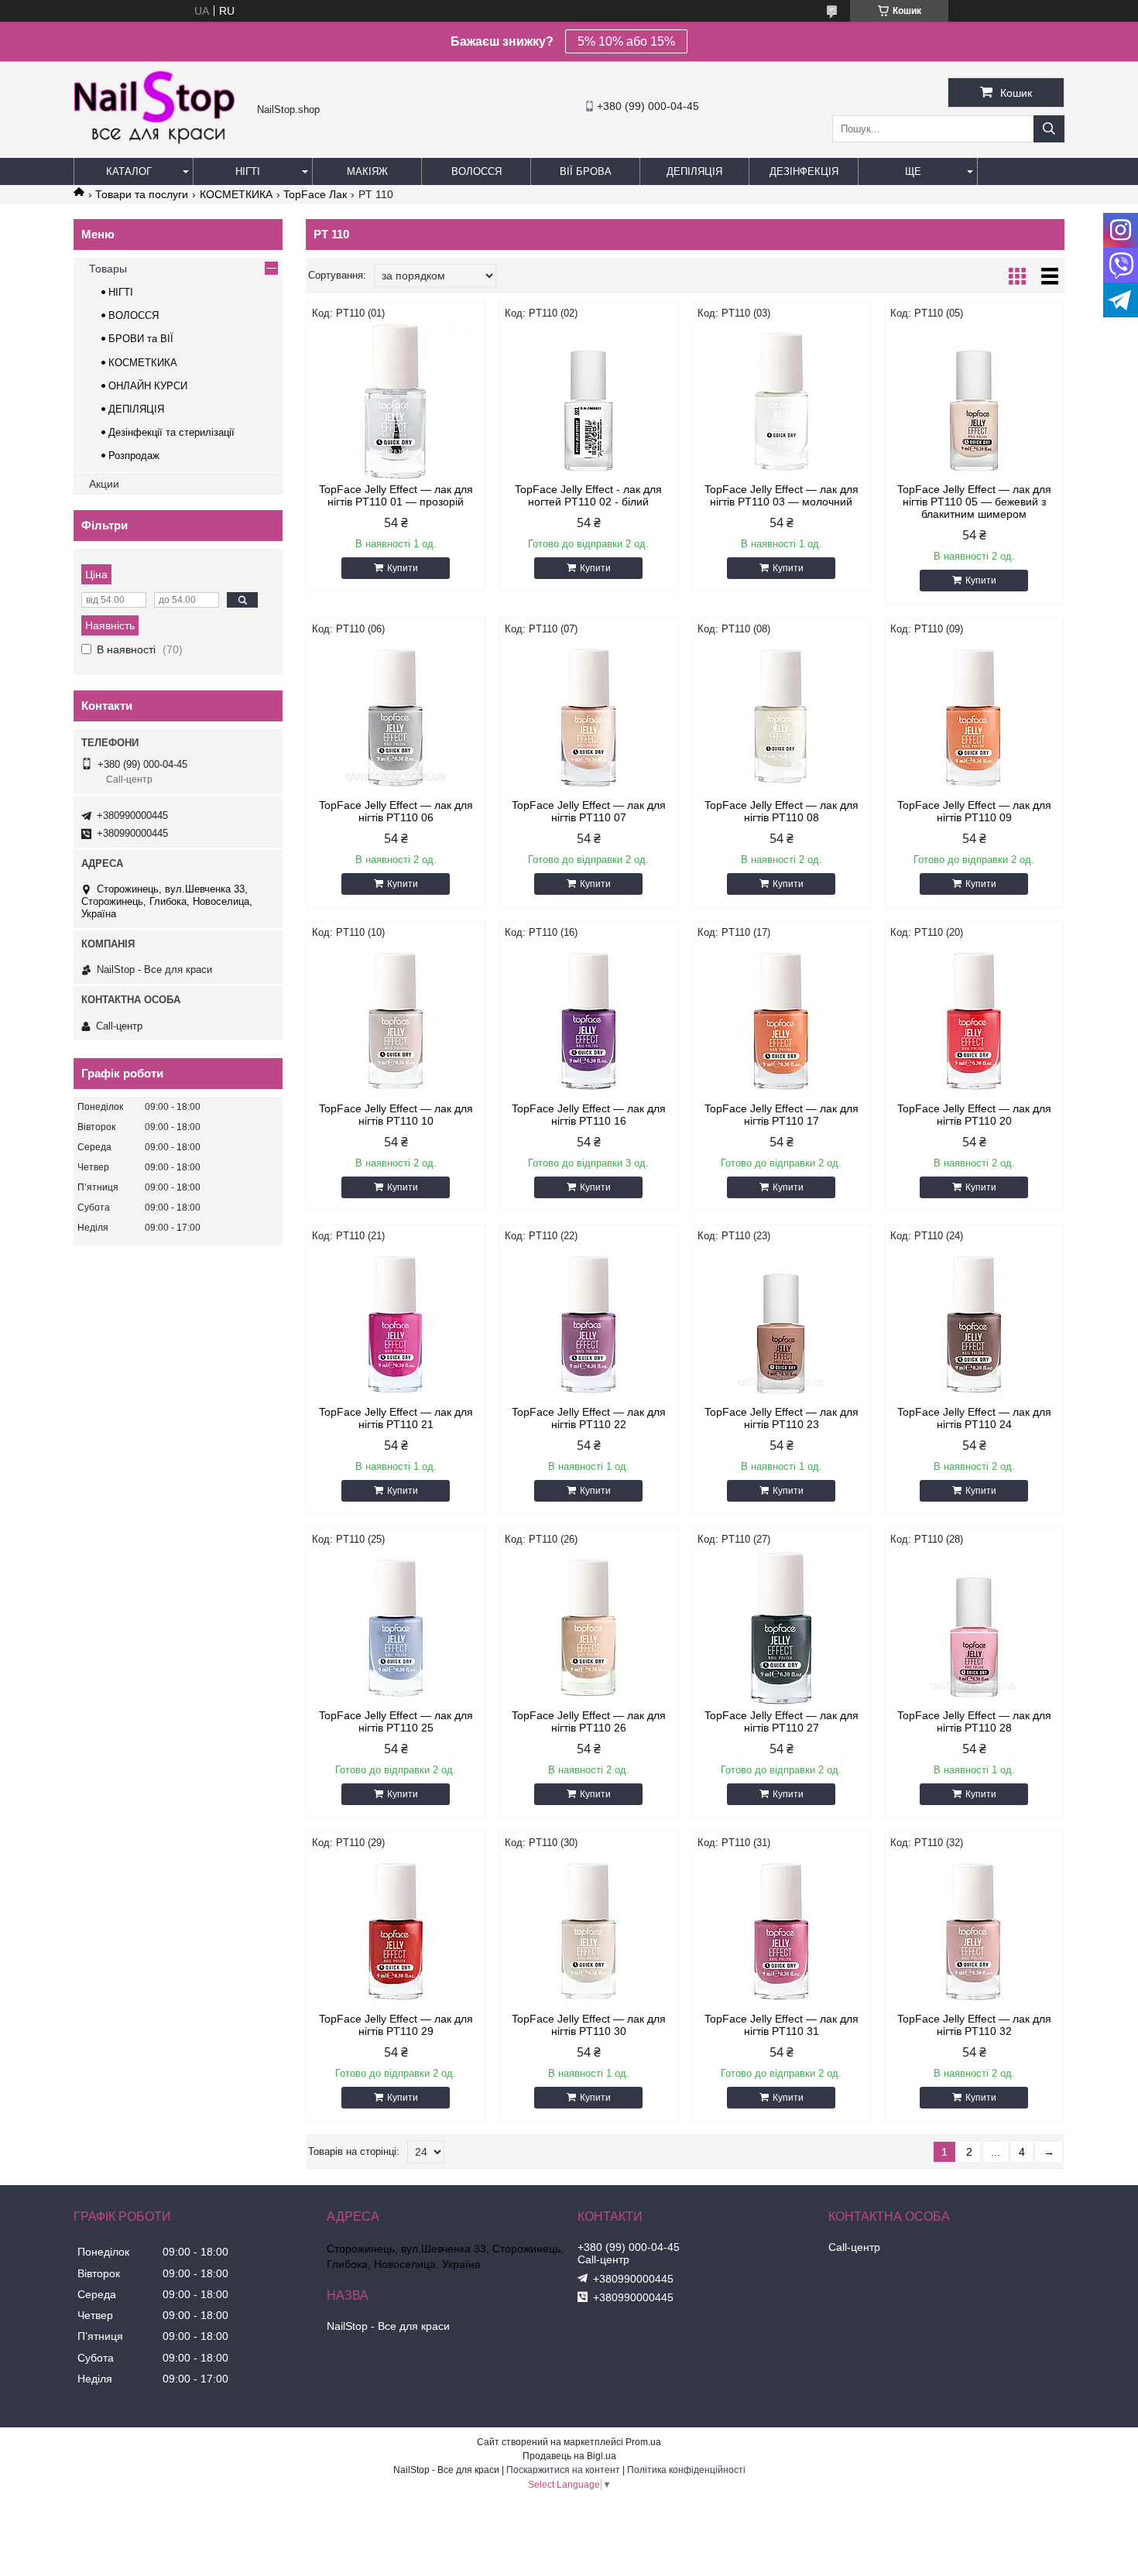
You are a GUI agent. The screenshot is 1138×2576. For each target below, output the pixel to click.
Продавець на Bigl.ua (569, 2456)
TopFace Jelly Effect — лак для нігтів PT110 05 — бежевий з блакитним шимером (974, 502)
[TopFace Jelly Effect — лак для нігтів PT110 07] (589, 718)
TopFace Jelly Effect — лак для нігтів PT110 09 (974, 811)
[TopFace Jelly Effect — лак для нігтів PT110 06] (396, 718)
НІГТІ (121, 292)
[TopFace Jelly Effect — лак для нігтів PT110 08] (782, 718)
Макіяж (367, 171)
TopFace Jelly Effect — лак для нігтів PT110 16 (589, 1115)
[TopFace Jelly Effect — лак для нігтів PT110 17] (782, 1021)
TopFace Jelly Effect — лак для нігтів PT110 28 (974, 1721)
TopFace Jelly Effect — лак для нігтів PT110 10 (396, 1115)
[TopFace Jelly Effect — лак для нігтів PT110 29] (396, 1931)
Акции (104, 484)
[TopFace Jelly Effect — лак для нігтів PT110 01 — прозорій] (396, 402)
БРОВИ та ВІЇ (141, 339)
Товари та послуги (142, 194)
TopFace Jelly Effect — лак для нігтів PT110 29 (396, 2025)
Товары (108, 269)
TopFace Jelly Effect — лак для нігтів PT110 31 (782, 2025)
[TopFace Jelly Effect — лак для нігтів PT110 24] (974, 1324)
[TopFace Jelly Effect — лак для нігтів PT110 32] (974, 1931)
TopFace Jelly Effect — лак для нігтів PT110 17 (782, 1115)
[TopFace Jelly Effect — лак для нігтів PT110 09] (974, 718)
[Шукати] (1049, 129)
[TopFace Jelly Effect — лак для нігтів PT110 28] (974, 1628)
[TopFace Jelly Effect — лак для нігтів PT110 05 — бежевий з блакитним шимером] (974, 402)
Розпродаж (134, 456)
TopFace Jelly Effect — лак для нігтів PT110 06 (396, 811)
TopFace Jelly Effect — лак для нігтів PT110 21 (396, 1418)
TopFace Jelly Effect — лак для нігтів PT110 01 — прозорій (396, 495)
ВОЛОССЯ (134, 315)
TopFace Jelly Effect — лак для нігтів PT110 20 (974, 1115)
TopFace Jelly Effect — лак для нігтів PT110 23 (782, 1418)
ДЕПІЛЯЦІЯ (136, 409)
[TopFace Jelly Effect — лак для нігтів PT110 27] (782, 1628)
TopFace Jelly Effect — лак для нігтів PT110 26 (589, 1721)
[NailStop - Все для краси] (161, 142)
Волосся (476, 171)
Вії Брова (586, 171)
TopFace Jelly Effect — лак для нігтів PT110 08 (782, 811)
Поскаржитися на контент (563, 2470)
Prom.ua (643, 2442)
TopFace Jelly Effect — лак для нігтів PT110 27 (782, 1721)
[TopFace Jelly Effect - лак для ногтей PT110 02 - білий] (589, 402)
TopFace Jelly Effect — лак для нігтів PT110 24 (974, 1418)
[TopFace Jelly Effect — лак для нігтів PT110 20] (974, 1021)
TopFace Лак (315, 194)
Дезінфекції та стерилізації (171, 432)
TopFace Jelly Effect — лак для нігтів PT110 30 (589, 2025)
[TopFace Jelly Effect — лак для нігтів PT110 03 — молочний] (782, 402)
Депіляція (694, 171)
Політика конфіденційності (686, 2470)
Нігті (248, 171)
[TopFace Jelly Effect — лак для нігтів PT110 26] (589, 1628)
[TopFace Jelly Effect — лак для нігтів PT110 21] (396, 1324)
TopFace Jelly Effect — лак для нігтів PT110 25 (396, 1721)
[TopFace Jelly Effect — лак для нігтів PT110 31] (782, 1931)
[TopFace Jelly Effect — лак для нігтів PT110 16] (589, 1021)
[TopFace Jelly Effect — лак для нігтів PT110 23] (782, 1324)
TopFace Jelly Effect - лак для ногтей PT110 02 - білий (588, 495)
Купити (403, 568)
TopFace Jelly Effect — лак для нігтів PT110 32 (974, 2025)
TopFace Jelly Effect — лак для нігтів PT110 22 (589, 1418)
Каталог (129, 171)
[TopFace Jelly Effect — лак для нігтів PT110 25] (396, 1628)
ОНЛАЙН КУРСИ (148, 386)
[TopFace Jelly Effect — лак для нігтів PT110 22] (589, 1324)
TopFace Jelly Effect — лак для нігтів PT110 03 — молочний (782, 495)
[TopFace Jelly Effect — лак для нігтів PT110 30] (589, 1931)
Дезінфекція (804, 171)
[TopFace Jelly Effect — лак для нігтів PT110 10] (396, 1021)
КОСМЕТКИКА (236, 194)
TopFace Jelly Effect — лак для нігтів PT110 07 (589, 811)
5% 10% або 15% (626, 41)
